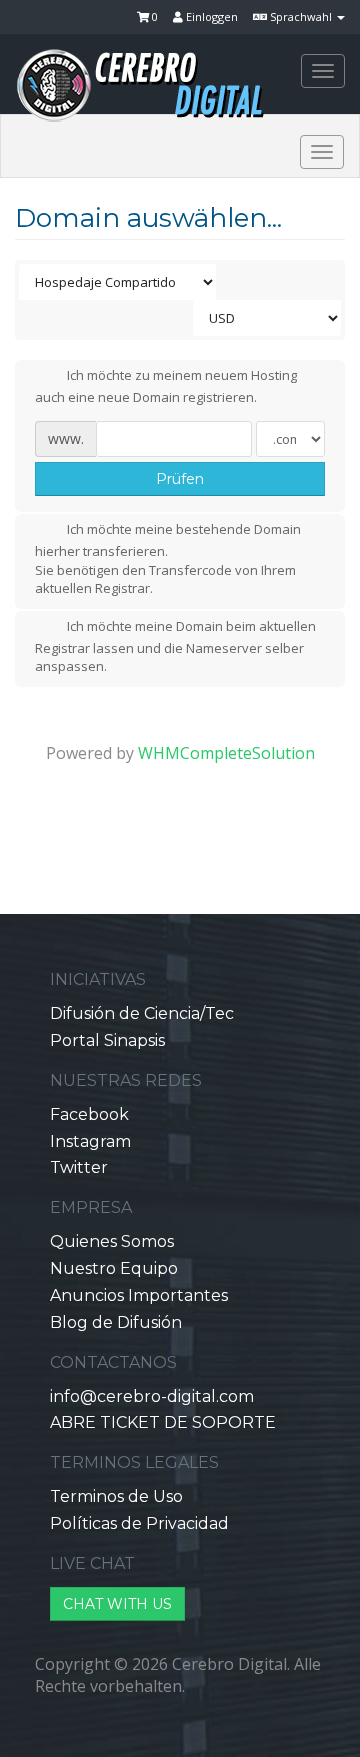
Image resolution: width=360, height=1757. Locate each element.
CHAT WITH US (117, 1604)
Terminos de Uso (116, 1496)
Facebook (89, 1114)
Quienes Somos (112, 1241)
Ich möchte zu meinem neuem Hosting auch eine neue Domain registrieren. (166, 386)
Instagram (90, 1141)
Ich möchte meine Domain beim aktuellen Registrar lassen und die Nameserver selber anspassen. (175, 646)
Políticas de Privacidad (139, 1523)
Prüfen (180, 479)
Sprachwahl (301, 16)
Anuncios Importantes (139, 1295)
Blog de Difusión (116, 1322)
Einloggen (210, 16)
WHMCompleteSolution (226, 753)
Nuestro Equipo (114, 1268)
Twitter (79, 1167)
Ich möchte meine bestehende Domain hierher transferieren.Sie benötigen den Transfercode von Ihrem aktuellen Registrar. (168, 559)
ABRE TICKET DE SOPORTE (163, 1422)
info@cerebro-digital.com (152, 1396)
